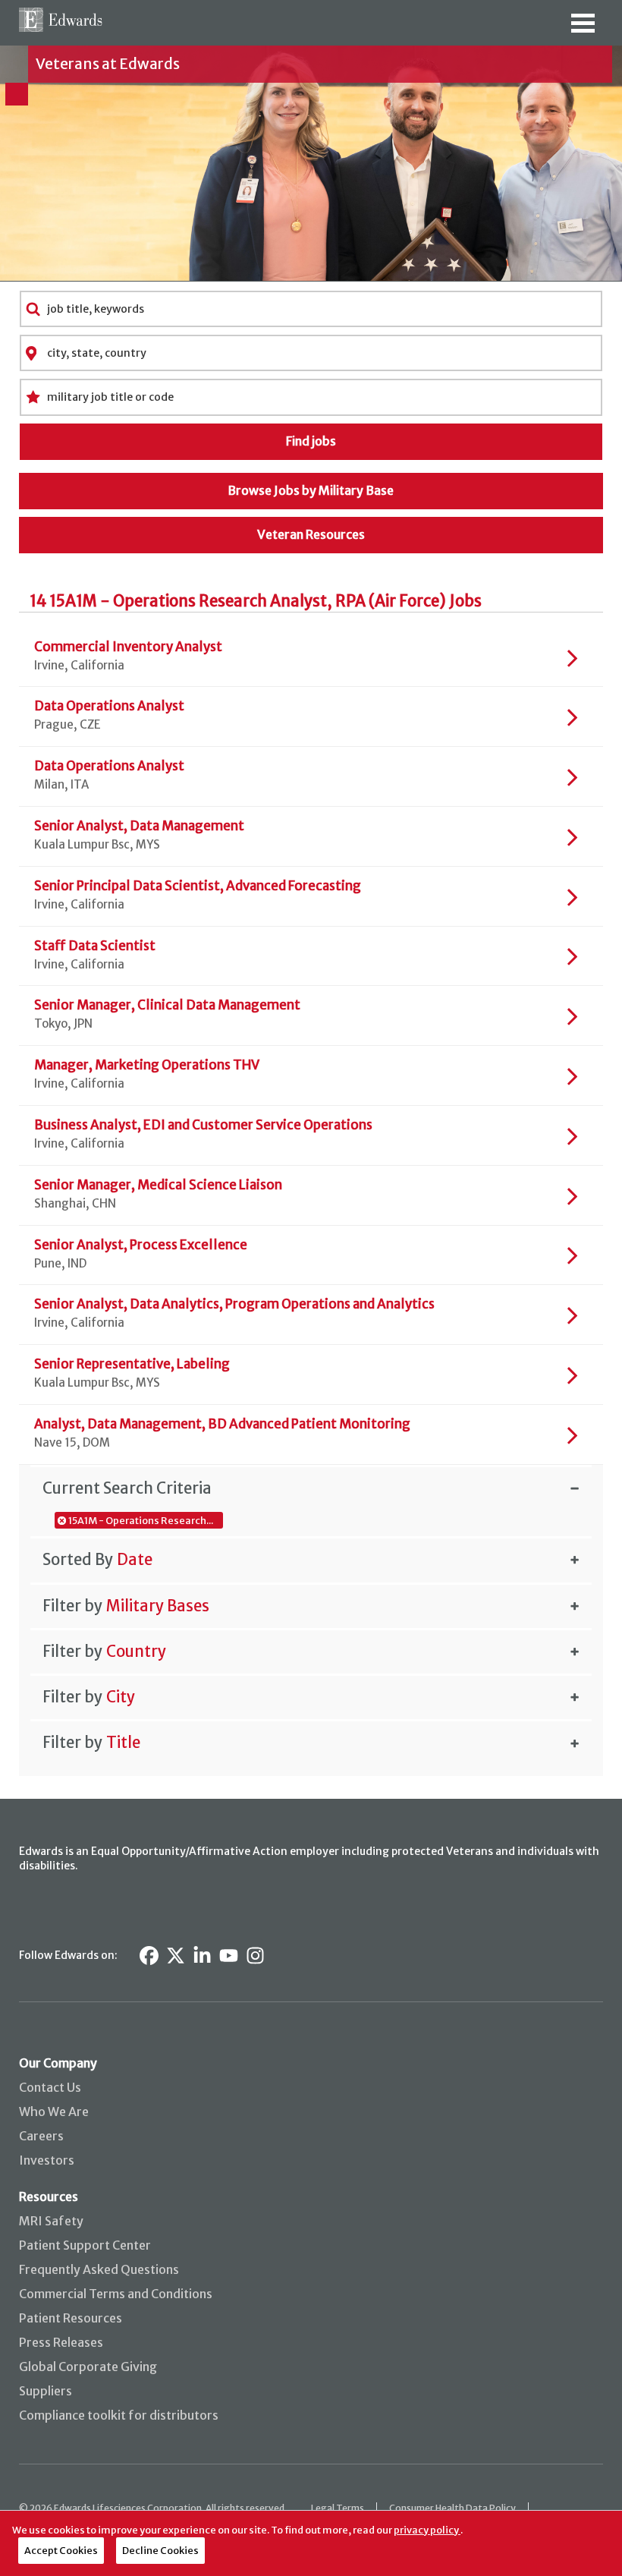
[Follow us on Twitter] (176, 1956)
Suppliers (46, 2391)
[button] (311, 1488)
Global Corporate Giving (88, 2367)
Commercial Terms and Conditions (116, 2294)
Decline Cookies (160, 2550)
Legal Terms (338, 2508)
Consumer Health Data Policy (452, 2508)
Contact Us (50, 2087)
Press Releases (61, 2342)
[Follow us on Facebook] (149, 1956)
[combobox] (311, 309)
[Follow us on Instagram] (255, 1956)
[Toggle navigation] (583, 28)
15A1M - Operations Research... (141, 1520)
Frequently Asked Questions (99, 2269)
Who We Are (54, 2112)
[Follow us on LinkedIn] (202, 1956)
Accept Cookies (61, 2550)
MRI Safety (51, 2221)
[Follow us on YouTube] (229, 1956)
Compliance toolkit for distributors (119, 2415)
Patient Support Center (85, 2245)
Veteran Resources (311, 534)
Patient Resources (71, 2318)
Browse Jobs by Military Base (311, 490)
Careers (41, 2136)
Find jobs (311, 441)
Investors (47, 2160)
